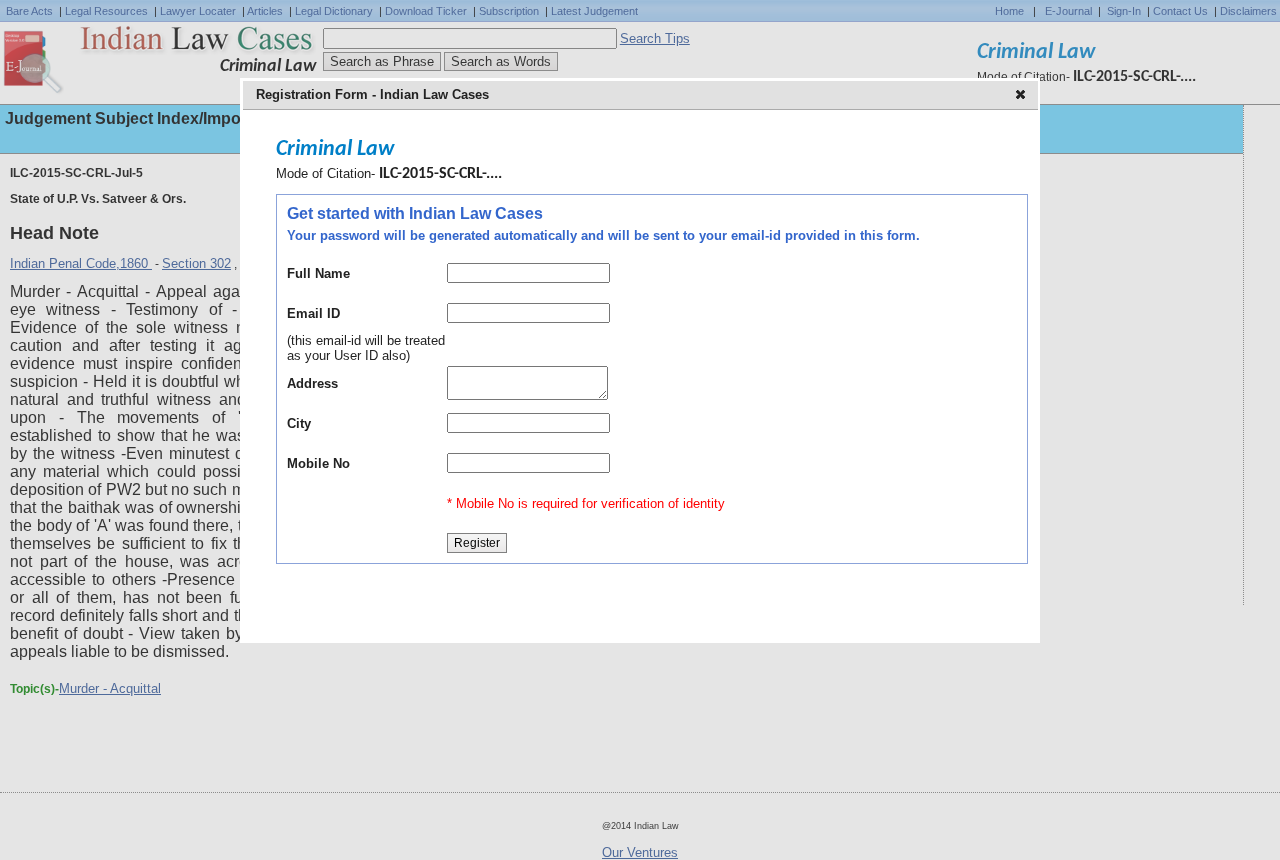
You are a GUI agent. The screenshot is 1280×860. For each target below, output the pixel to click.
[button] (1022, 96)
